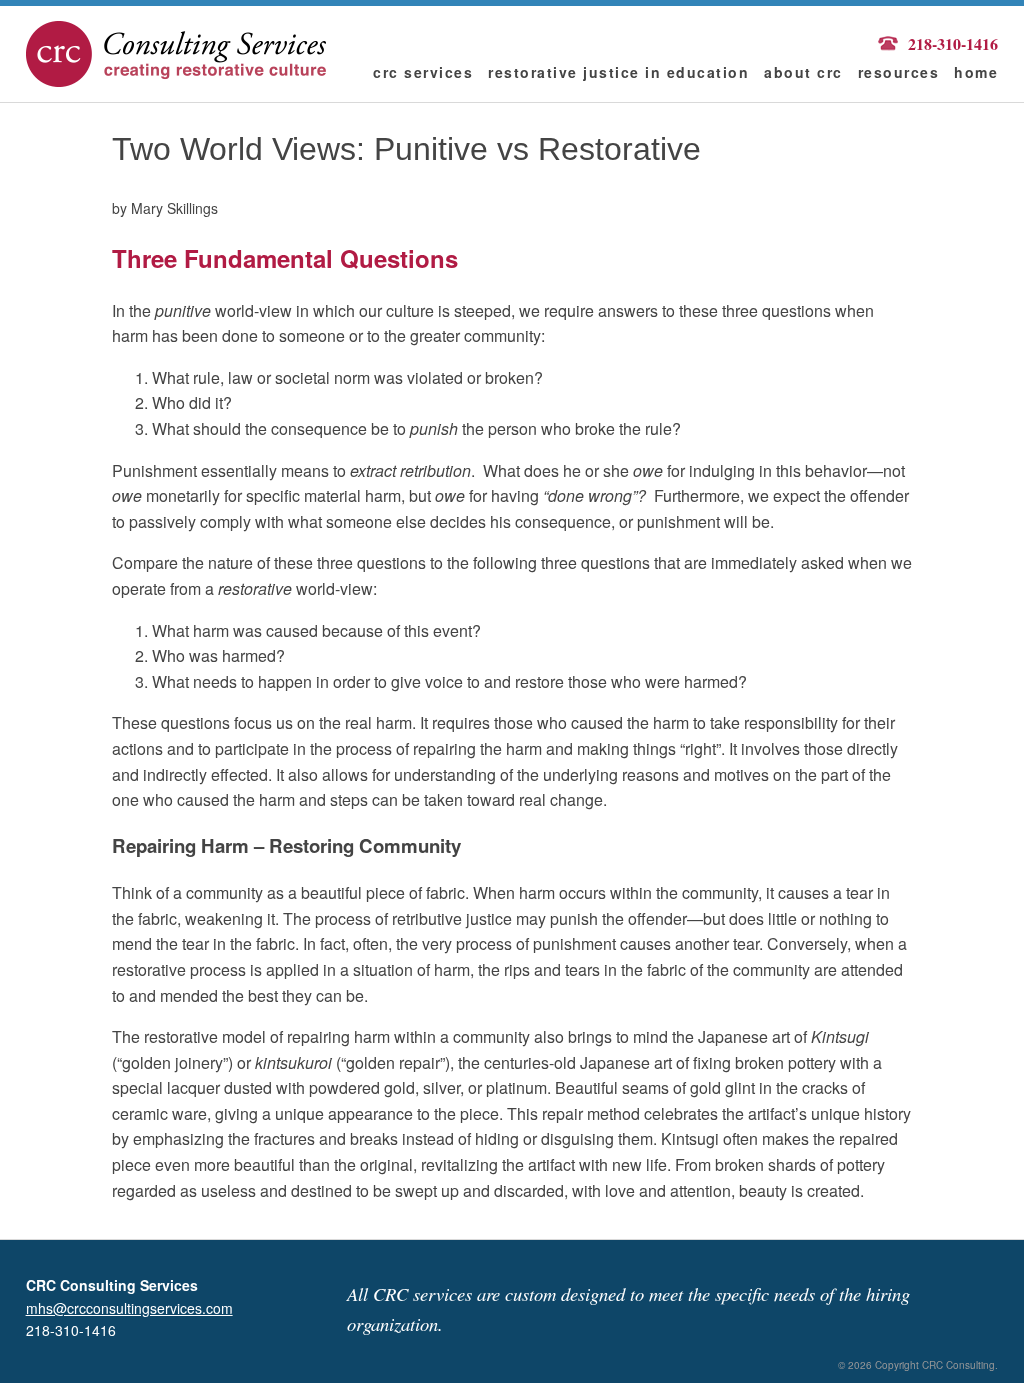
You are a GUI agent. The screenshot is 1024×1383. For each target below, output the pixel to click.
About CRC (803, 72)
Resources (899, 72)
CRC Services (423, 72)
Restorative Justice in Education (618, 72)
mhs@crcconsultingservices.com (129, 1308)
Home (976, 72)
